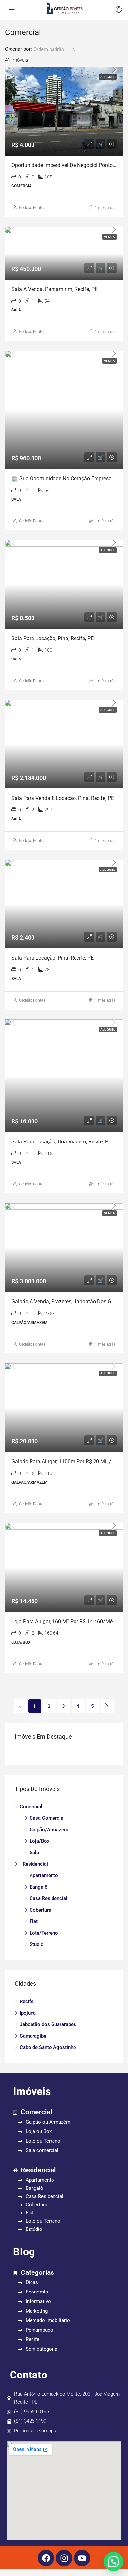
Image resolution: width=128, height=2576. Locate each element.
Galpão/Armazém (49, 1830)
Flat (34, 1921)
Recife (27, 2001)
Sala (34, 1853)
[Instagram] (64, 2558)
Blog (24, 2252)
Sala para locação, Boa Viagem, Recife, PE (61, 1142)
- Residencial (34, 1864)
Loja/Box (40, 1841)
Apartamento (44, 1875)
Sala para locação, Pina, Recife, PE (53, 638)
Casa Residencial (48, 1898)
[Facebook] (46, 2558)
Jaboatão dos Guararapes (48, 2024)
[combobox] (55, 49)
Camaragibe (33, 2036)
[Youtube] (82, 2558)
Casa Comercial (47, 1818)
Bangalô (39, 1887)
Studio (37, 1944)
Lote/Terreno (44, 1933)
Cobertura (40, 1910)
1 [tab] (67, 1754)
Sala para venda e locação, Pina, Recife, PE (63, 798)
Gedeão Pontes (32, 208)
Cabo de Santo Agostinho (48, 2047)
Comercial (31, 1807)
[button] (114, 2562)
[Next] (107, 1706)
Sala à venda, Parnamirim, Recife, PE (54, 289)
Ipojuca (28, 2013)
